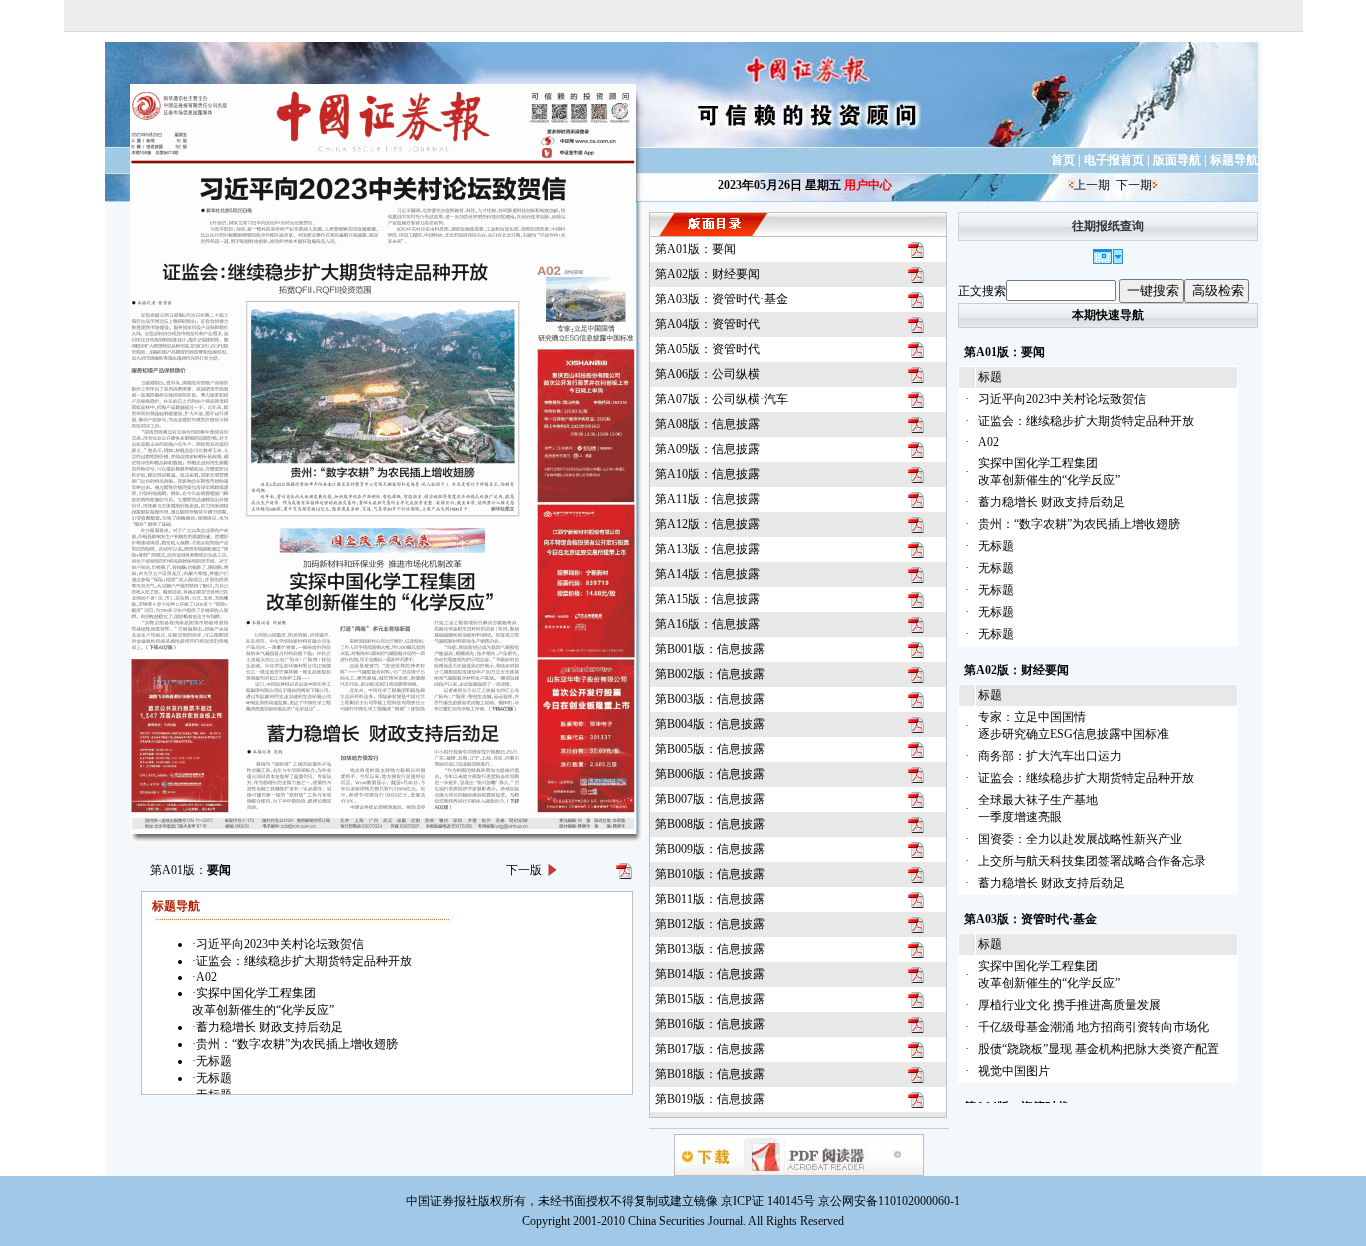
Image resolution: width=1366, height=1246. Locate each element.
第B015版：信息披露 (710, 999)
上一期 (1092, 185)
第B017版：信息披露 (710, 1049)
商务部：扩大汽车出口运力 (1050, 756)
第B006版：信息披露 (710, 774)
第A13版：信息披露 (707, 549)
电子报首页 (1114, 160)
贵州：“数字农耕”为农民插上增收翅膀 (1079, 524)
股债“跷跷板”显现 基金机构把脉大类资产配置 (1098, 1049)
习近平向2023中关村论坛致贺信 (1062, 399)
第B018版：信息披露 (710, 1074)
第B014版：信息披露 (710, 974)
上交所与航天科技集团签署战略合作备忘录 (1092, 861)
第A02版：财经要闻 (707, 274)
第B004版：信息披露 (710, 724)
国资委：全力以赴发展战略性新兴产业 (1080, 839)
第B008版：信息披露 (710, 824)
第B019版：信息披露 (710, 1099)
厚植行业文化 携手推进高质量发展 (1069, 1005)
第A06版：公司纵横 (707, 374)
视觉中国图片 (1014, 1071)
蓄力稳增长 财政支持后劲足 (1051, 502)
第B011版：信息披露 (710, 899)
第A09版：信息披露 (707, 449)
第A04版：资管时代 (707, 324)
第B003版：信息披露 (710, 699)
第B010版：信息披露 (710, 874)
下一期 (1134, 185)
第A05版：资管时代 (707, 349)
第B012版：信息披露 (710, 924)
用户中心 (868, 185)
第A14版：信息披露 (707, 574)
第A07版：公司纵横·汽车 (721, 399)
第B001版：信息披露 (710, 649)
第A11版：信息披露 (707, 499)
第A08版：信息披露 (707, 424)
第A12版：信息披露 (707, 524)
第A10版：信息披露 (707, 474)
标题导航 (1234, 160)
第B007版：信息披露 (710, 799)
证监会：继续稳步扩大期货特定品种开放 (1086, 421)
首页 (1063, 160)
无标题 (996, 546)
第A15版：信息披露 (707, 599)
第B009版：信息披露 (710, 849)
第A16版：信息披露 (707, 624)
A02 (988, 442)
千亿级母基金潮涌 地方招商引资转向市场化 (1093, 1027)
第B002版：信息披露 (710, 674)
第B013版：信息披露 (710, 949)
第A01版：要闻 (695, 249)
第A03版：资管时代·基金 (721, 299)
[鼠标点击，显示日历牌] (1108, 260)
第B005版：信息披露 (710, 749)
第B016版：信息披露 (710, 1024)
